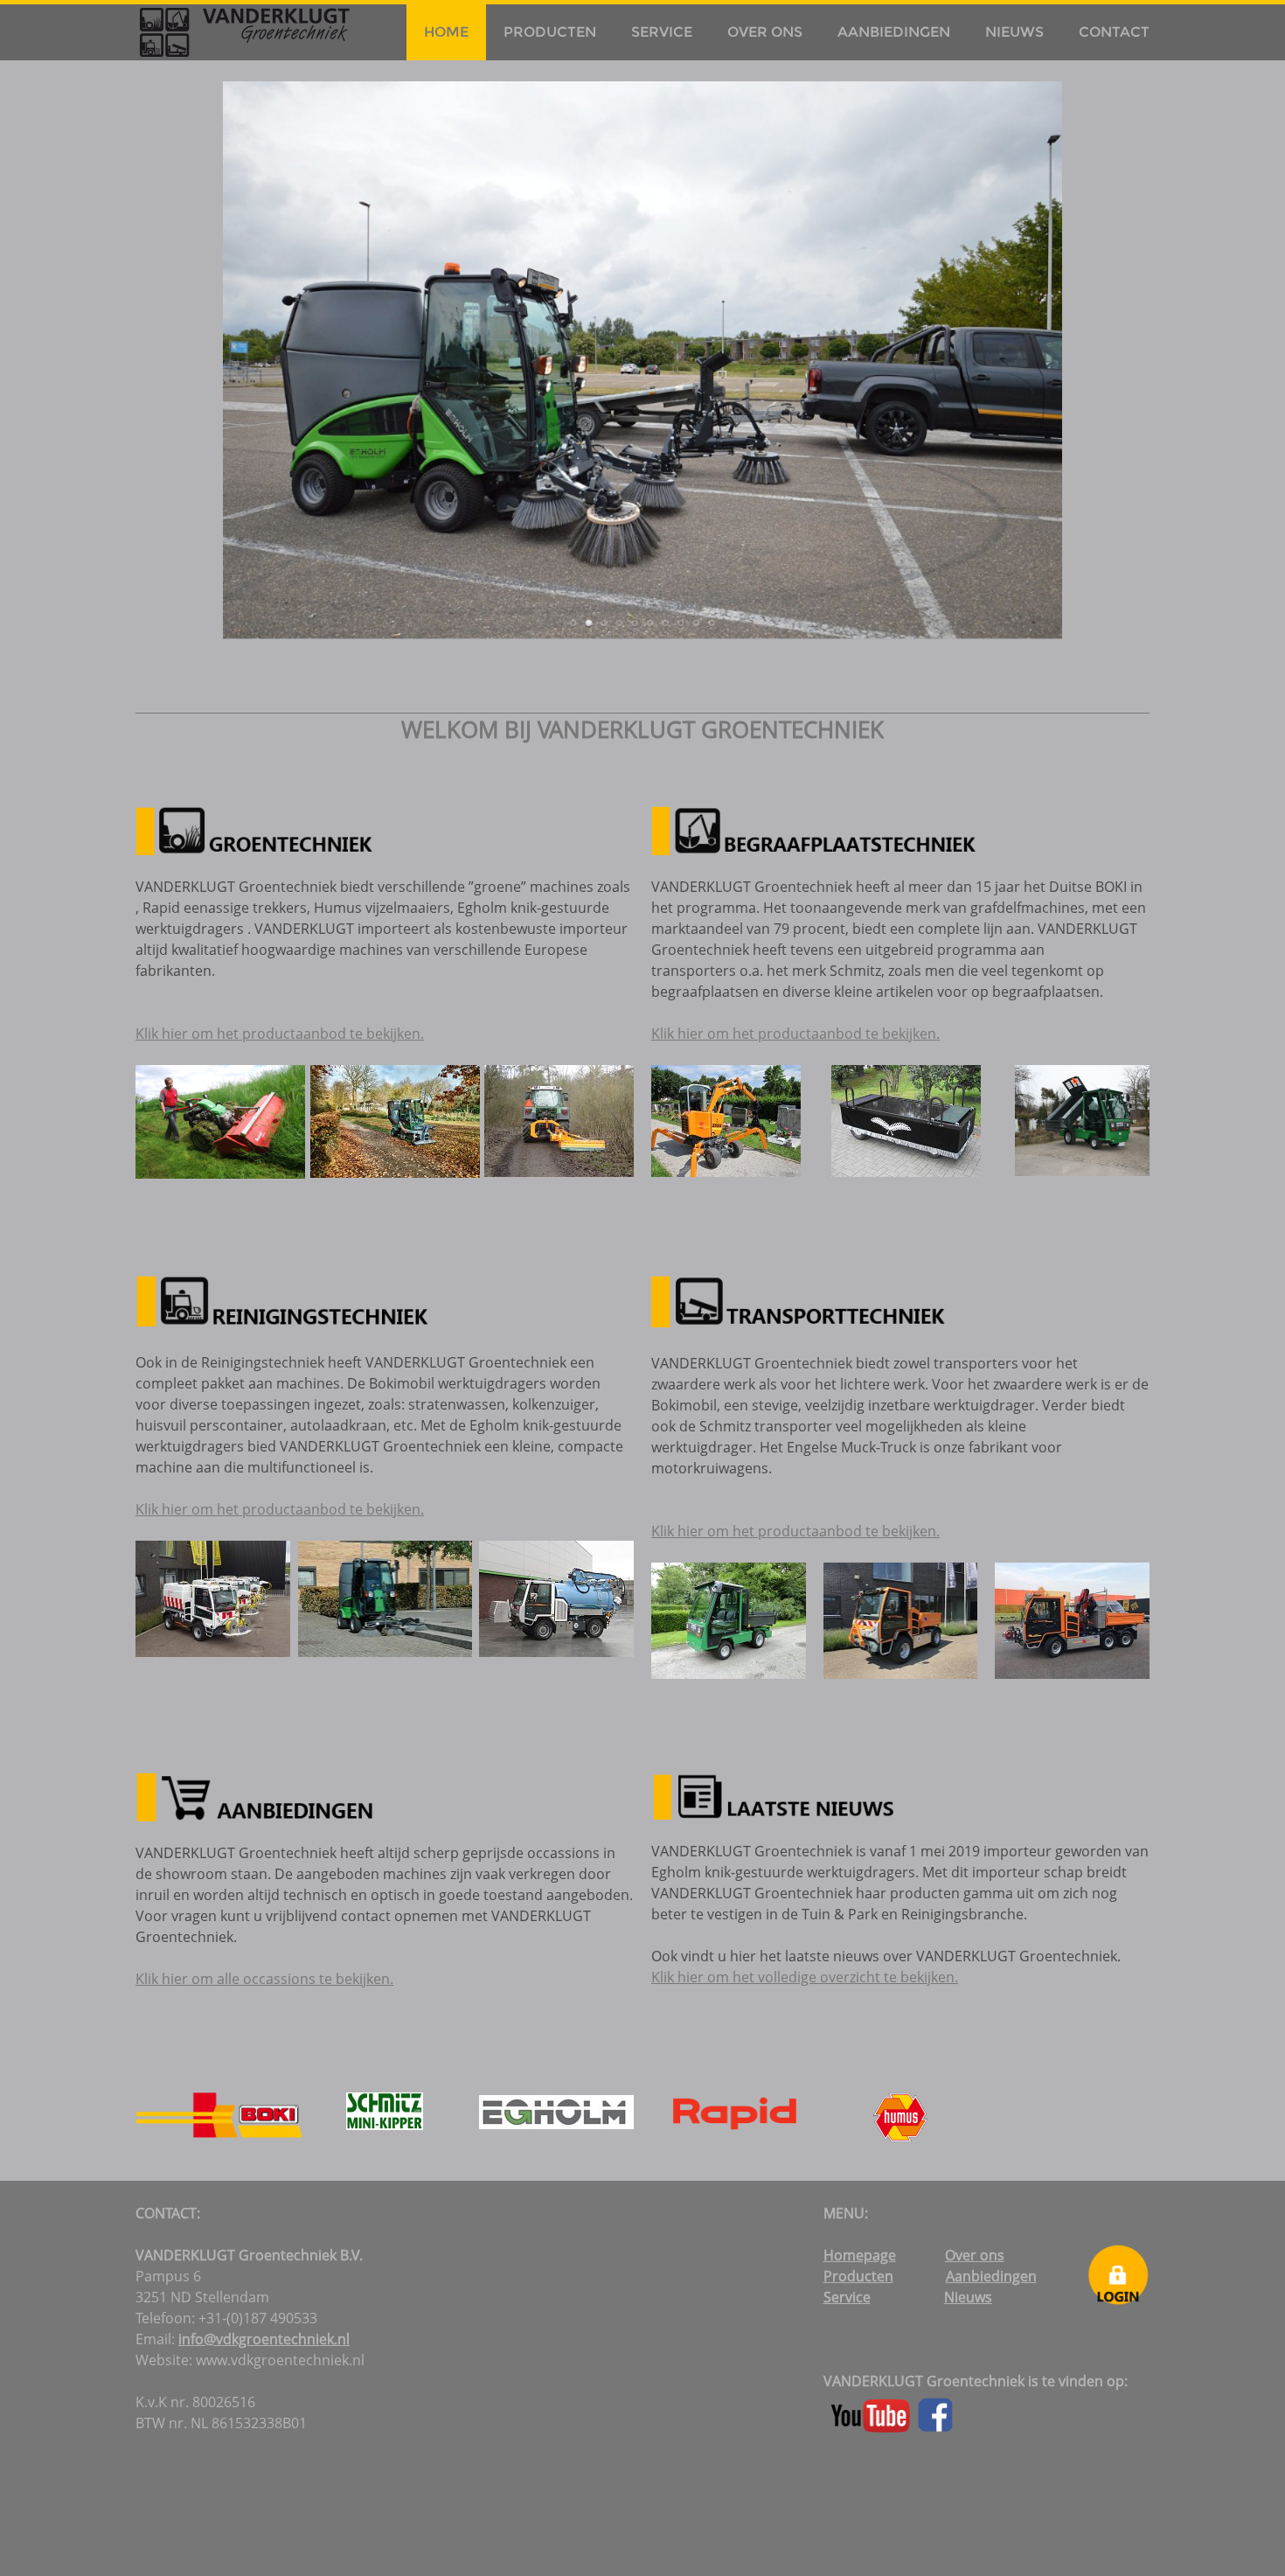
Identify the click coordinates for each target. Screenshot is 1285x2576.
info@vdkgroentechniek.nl (264, 2339)
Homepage (860, 2255)
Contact (1114, 32)
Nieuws (1014, 32)
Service (662, 32)
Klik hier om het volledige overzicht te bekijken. (805, 1977)
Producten (550, 32)
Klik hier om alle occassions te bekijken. (264, 1979)
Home (446, 32)
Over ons (765, 32)
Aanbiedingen (894, 32)
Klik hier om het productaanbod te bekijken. (280, 1034)
